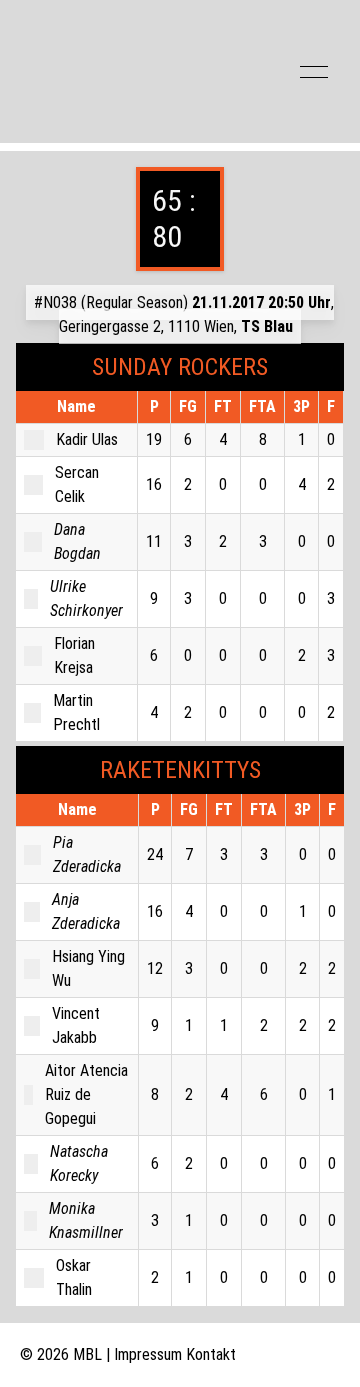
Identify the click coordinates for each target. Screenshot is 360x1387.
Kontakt (211, 1354)
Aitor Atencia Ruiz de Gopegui (86, 1094)
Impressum (148, 1354)
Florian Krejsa (74, 655)
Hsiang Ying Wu (88, 968)
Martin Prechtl (76, 712)
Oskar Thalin (74, 1277)
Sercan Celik (77, 484)
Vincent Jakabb (76, 1025)
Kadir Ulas (87, 439)
